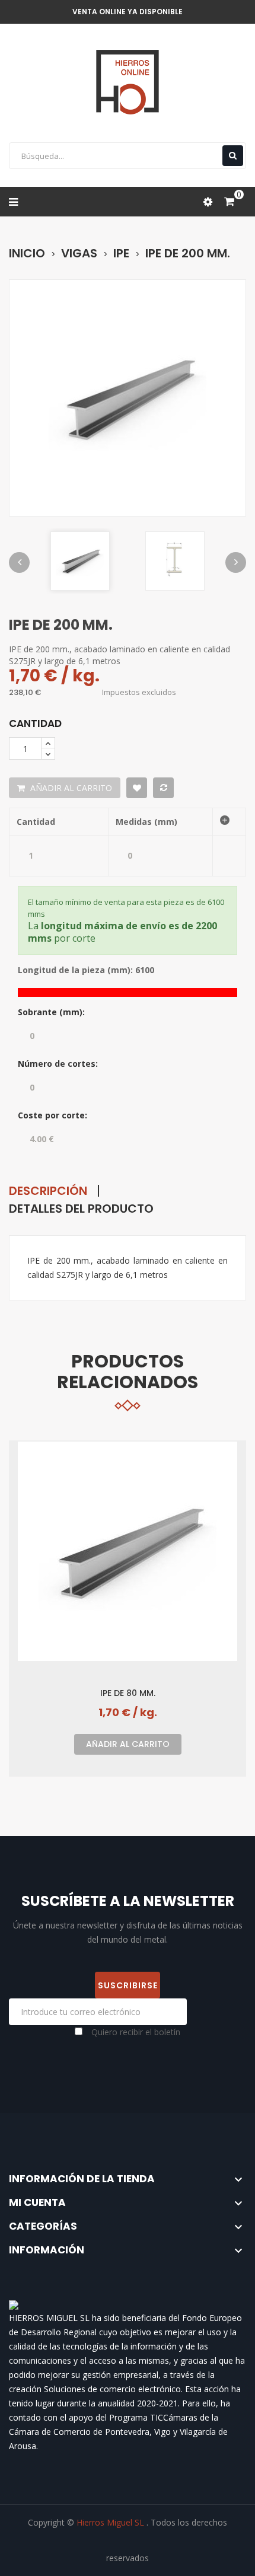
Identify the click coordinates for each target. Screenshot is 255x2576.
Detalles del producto (81, 1209)
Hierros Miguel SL (111, 2522)
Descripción (48, 1191)
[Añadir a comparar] (163, 788)
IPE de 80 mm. (128, 1693)
